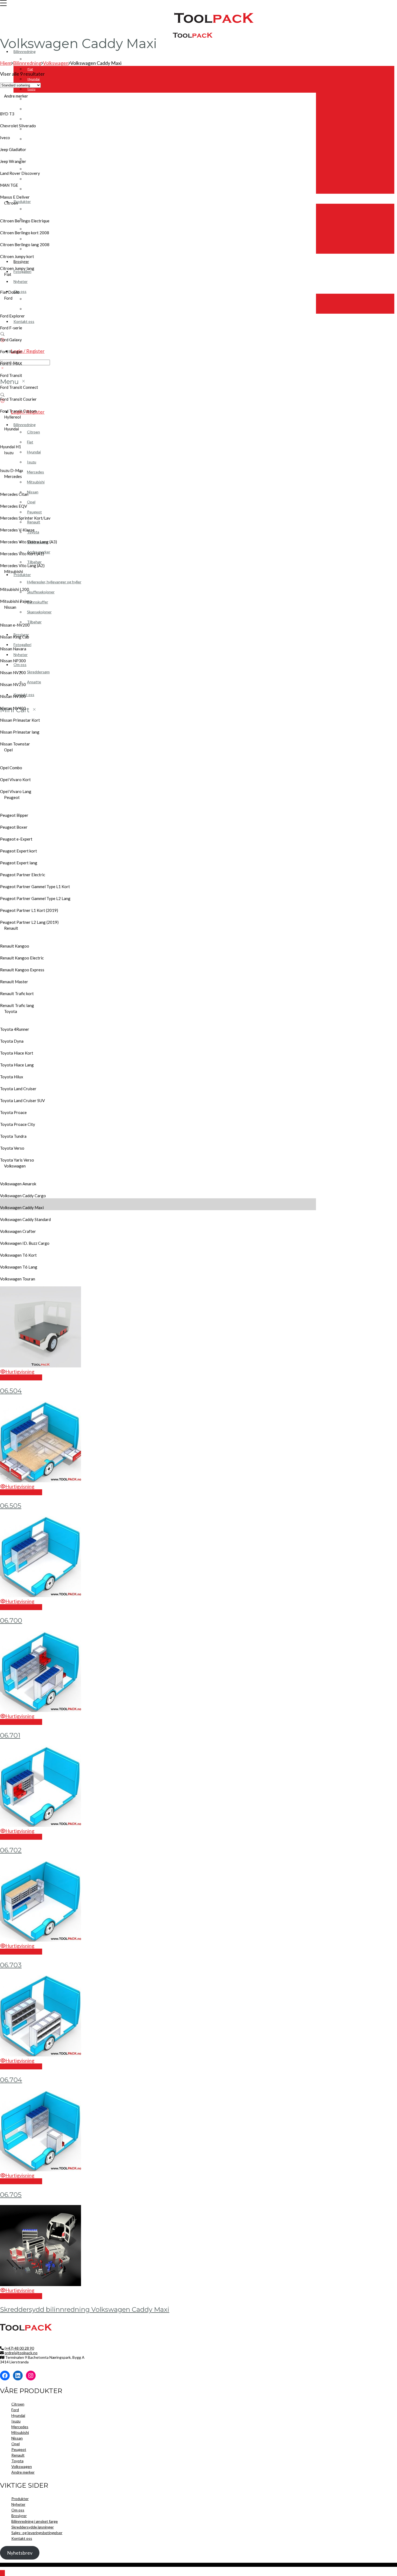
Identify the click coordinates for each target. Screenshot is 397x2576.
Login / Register (28, 351)
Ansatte (33, 309)
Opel (16, 2444)
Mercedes (35, 99)
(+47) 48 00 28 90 (19, 2348)
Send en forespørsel (21, 1377)
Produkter (22, 201)
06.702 (11, 1850)
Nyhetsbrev (20, 2553)
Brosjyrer (21, 261)
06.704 (11, 2080)
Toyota (32, 159)
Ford (15, 2410)
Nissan (33, 119)
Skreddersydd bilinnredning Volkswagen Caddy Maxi (85, 2309)
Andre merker (38, 179)
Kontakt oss (24, 321)
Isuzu (31, 89)
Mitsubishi (35, 109)
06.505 (11, 1506)
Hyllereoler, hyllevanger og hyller (51, 209)
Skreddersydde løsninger (33, 2527)
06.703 (11, 1965)
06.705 (11, 2195)
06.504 (11, 1391)
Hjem (6, 63)
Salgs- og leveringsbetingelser (37, 2533)
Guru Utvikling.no (112, 2565)
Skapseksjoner (38, 239)
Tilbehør (34, 189)
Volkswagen (36, 169)
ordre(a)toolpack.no (21, 2353)
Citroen (33, 59)
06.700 (11, 1620)
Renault (33, 149)
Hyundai (34, 79)
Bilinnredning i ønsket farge (35, 2521)
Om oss (18, 2510)
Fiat (30, 69)
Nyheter (21, 281)
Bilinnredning (25, 51)
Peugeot (34, 139)
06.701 (10, 1735)
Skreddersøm (38, 299)
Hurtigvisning (20, 1371)
